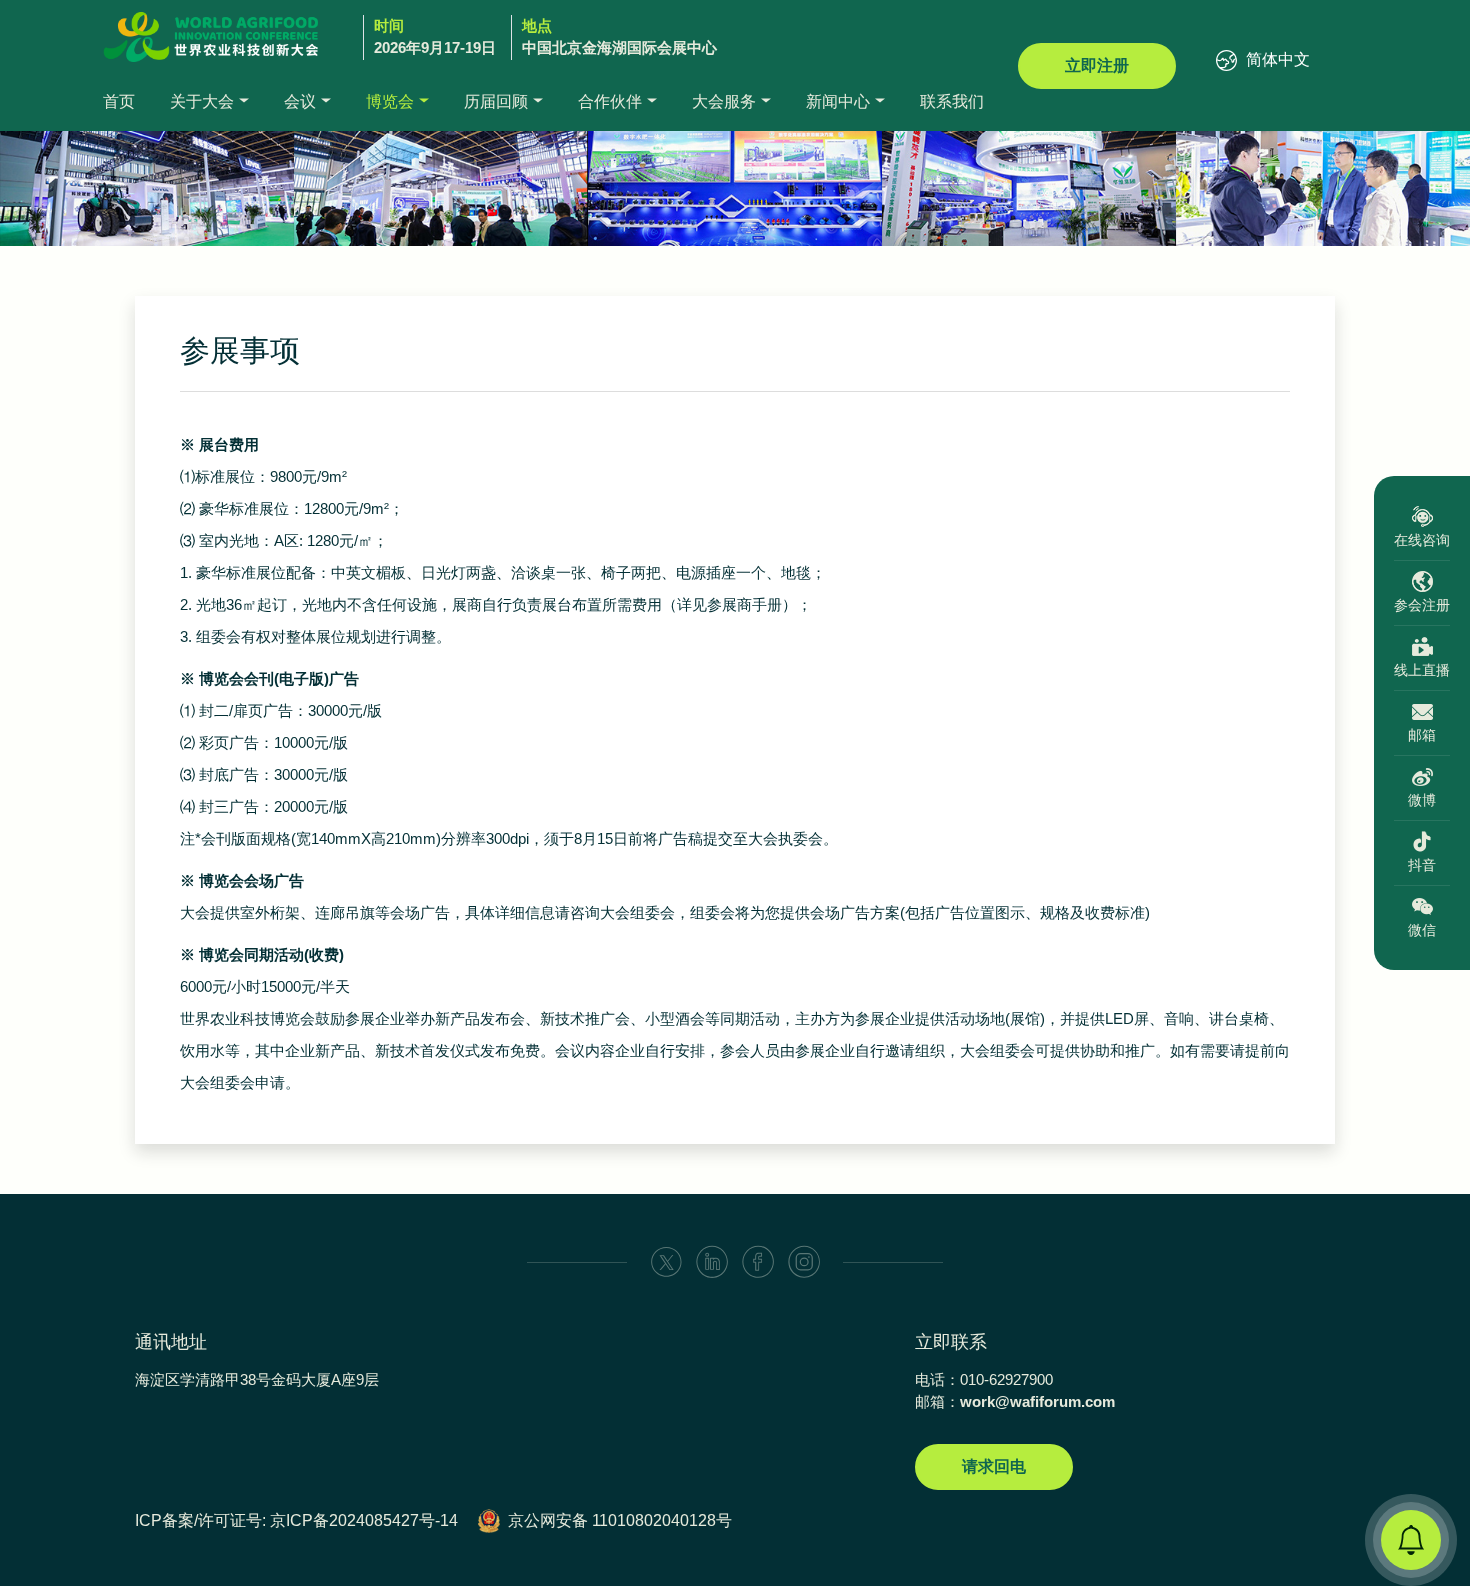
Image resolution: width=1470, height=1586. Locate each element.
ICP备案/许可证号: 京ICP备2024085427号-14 (296, 1520)
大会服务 (724, 101)
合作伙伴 (610, 101)
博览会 (390, 101)
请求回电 (994, 1466)
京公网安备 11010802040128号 (620, 1520)
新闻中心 (838, 101)
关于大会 (202, 101)
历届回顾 (496, 101)
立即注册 (1097, 65)
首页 (119, 101)
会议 (300, 101)
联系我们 (952, 101)
